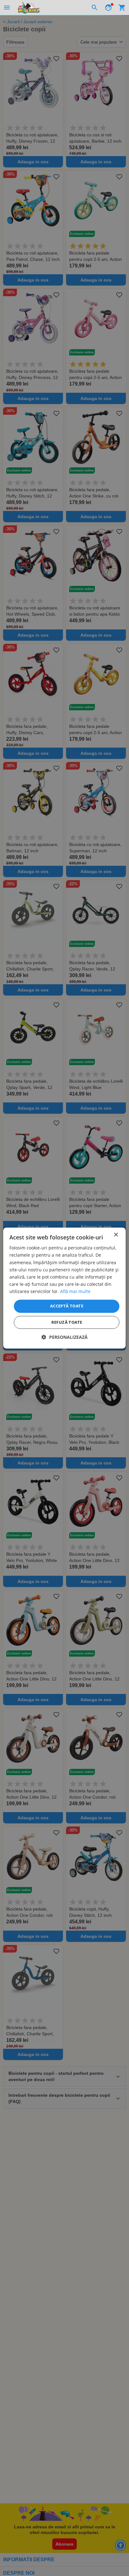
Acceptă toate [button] (67, 1306)
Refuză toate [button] (67, 1322)
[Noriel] (29, 8)
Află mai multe (75, 1291)
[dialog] (64, 1288)
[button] (65, 1337)
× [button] (116, 1235)
